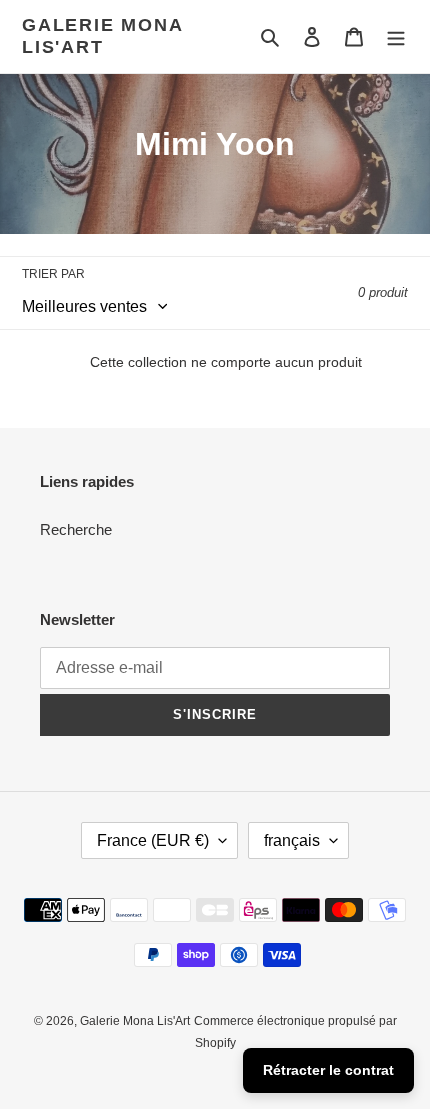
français (292, 840)
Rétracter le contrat (328, 1070)
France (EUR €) (153, 840)
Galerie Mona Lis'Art (102, 36)
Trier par (53, 274)
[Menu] (396, 36)
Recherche (76, 529)
